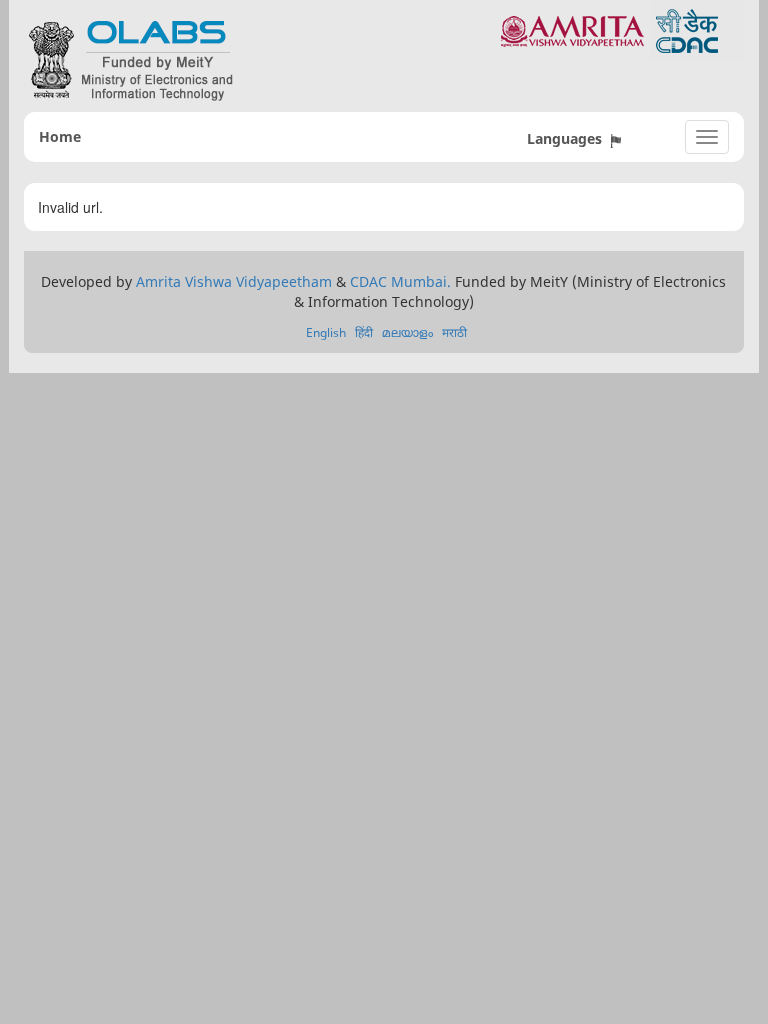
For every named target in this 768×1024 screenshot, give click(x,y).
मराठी (454, 332)
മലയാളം (407, 332)
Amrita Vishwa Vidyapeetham (234, 281)
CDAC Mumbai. (400, 281)
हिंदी (364, 332)
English (326, 332)
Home (60, 136)
